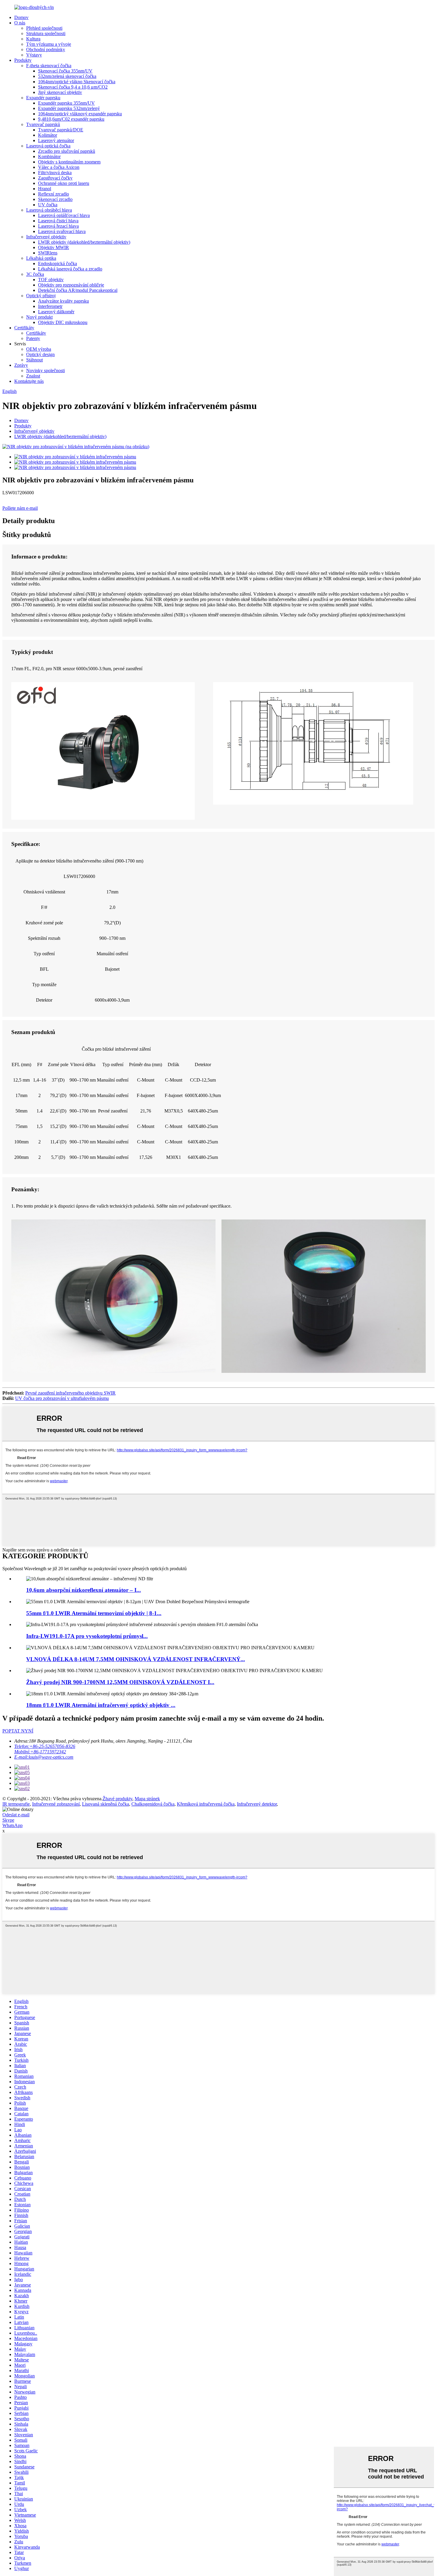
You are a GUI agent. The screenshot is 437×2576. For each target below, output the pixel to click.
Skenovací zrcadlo (55, 199)
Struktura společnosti (46, 33)
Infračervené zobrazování (56, 1804)
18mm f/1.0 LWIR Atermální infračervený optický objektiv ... (101, 1705)
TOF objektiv (51, 280)
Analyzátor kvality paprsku (63, 301)
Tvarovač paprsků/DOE (61, 130)
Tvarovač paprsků (43, 124)
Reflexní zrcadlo (54, 194)
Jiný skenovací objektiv (60, 92)
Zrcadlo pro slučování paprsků (67, 151)
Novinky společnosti (45, 370)
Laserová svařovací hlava (62, 231)
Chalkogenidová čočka (153, 1804)
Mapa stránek (147, 1799)
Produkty (23, 60)
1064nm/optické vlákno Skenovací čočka (77, 82)
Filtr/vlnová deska (55, 173)
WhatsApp (12, 1825)
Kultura (33, 39)
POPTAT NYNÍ (18, 1731)
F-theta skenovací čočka (49, 66)
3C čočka (35, 274)
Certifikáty (24, 328)
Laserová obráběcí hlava (49, 210)
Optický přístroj (41, 296)
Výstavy (34, 55)
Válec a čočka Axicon (59, 167)
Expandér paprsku (43, 98)
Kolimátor (48, 135)
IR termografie (16, 1804)
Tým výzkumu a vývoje (49, 44)
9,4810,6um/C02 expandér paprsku (71, 119)
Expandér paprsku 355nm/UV (66, 103)
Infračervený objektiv (46, 237)
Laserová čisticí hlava (58, 221)
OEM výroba (39, 349)
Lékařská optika (41, 258)
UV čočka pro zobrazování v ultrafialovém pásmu (62, 1398)
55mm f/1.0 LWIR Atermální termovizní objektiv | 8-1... (94, 1613)
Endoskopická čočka (58, 263)
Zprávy (21, 365)
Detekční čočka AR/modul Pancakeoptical (78, 290)
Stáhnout (34, 360)
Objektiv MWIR (54, 247)
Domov (21, 17)
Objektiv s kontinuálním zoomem (69, 162)
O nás (20, 23)
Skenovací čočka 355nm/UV (65, 71)
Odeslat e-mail (16, 1815)
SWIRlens (48, 253)
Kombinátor (49, 156)
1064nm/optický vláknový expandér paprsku (80, 114)
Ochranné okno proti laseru (64, 183)
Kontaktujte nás (29, 381)
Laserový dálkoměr (56, 312)
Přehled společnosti (44, 28)
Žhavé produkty (117, 1799)
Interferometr (50, 306)
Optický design (40, 354)
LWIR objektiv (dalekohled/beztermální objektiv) (84, 242)
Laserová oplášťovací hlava (64, 215)
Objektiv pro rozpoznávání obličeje (71, 285)
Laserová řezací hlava (58, 226)
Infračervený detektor (257, 1804)
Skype (8, 1820)
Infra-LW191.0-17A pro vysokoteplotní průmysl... (87, 1636)
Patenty (33, 338)
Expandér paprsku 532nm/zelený (69, 108)
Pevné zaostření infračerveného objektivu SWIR (70, 1393)
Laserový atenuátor (56, 140)
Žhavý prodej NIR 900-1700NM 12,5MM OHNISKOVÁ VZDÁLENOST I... (120, 1682)
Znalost (33, 376)
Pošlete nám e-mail (20, 508)
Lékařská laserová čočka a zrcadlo (70, 269)
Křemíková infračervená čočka (206, 1804)
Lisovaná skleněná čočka (106, 1804)
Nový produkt (39, 317)
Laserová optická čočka (48, 146)
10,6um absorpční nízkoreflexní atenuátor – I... (84, 1590)
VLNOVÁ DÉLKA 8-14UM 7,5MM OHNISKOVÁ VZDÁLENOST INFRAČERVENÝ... (136, 1659)
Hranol (45, 189)
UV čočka (48, 205)
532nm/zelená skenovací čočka (67, 76)
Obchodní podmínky (46, 49)
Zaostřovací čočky (55, 178)
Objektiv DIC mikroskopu (63, 322)
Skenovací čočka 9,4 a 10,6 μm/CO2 (73, 87)
